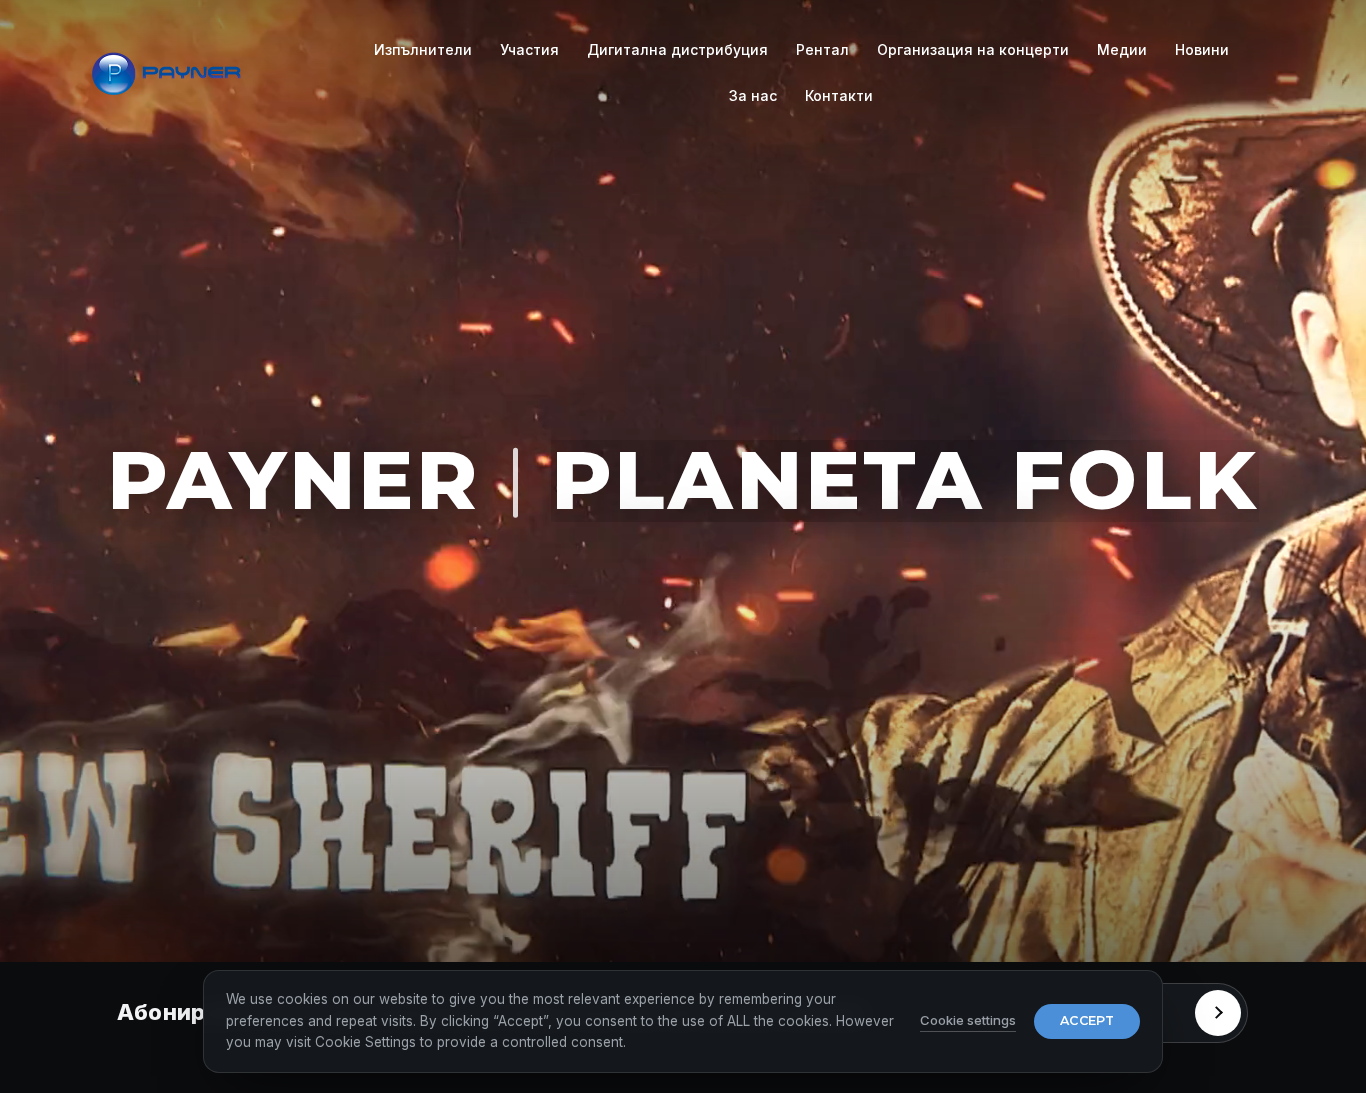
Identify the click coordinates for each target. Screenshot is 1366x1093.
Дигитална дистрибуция (677, 49)
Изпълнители (423, 49)
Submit (1218, 1013)
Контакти (839, 95)
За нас (753, 95)
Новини (1202, 49)
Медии (1122, 49)
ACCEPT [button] (1087, 1020)
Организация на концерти (973, 49)
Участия (529, 49)
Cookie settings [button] (968, 1020)
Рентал (822, 49)
